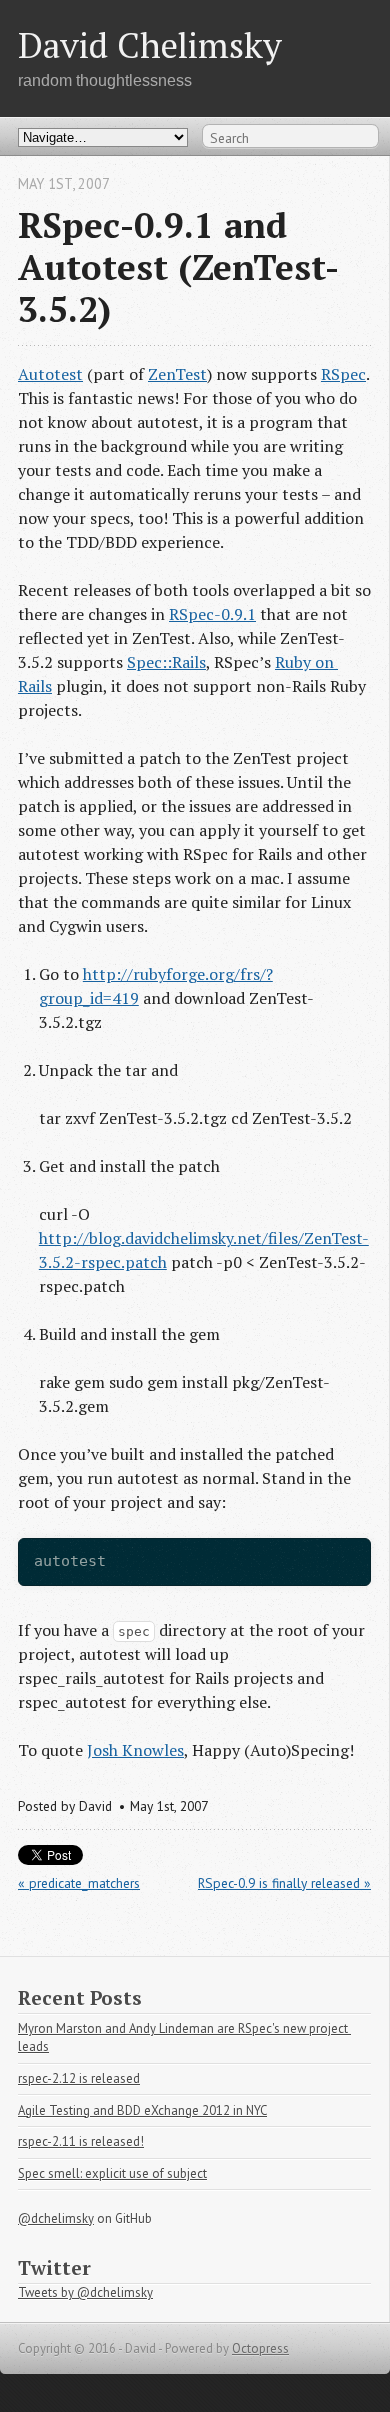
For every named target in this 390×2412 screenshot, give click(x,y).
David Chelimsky (150, 44)
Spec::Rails (166, 662)
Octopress (260, 2348)
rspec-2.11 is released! (81, 2141)
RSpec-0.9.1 (212, 614)
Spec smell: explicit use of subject (112, 2173)
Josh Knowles (135, 1750)
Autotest (50, 374)
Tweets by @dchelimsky (85, 2292)
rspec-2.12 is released (79, 2078)
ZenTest (177, 374)
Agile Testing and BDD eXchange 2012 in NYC (142, 2110)
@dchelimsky (56, 2218)
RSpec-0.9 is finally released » (284, 1883)
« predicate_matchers (79, 1883)
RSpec (343, 374)
